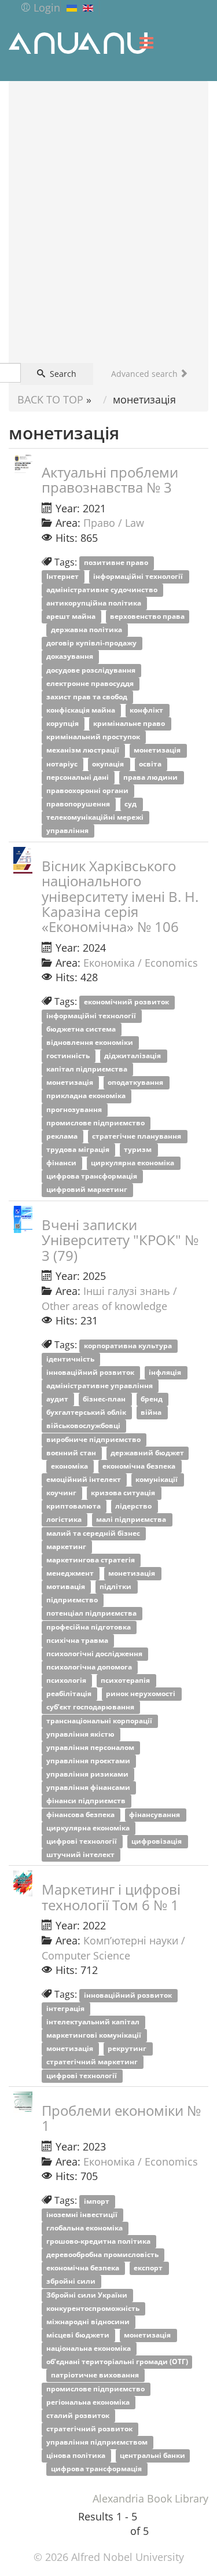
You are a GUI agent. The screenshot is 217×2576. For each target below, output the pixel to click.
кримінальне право (130, 724)
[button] (40, 8)
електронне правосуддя (91, 683)
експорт (149, 2268)
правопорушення (79, 804)
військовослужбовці (84, 1426)
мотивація (67, 1587)
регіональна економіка (89, 2402)
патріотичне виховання (96, 2375)
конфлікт (147, 710)
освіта (151, 764)
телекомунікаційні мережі (96, 818)
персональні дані (78, 777)
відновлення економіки (91, 1042)
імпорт (98, 2201)
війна (152, 1413)
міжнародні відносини (89, 2322)
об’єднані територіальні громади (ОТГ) (117, 2362)
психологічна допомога (90, 1667)
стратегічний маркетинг (93, 2062)
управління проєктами (89, 1761)
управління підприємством (98, 2442)
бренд (152, 1399)
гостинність (69, 1056)
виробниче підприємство (94, 1439)
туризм (139, 1149)
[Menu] (146, 43)
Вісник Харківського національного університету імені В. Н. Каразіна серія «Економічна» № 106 (120, 896)
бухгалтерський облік (87, 1413)
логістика (65, 1520)
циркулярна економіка (133, 1163)
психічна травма (78, 1640)
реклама (63, 1136)
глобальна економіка (85, 2228)
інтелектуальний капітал (94, 2022)
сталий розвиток (79, 2415)
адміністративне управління (100, 1386)
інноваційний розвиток (91, 1372)
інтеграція (66, 2008)
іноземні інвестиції (83, 2214)
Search (62, 374)
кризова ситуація (124, 1493)
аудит (58, 1399)
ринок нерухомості (141, 1694)
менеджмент (71, 1573)
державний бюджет (147, 1453)
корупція (63, 724)
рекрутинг (128, 2049)
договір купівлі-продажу (92, 643)
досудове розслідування (92, 670)
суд (131, 804)
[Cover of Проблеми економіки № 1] (23, 2105)
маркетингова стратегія (91, 1560)
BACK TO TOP (50, 399)
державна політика (87, 630)
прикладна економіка (87, 1096)
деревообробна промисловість (103, 2255)
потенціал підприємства (92, 1614)
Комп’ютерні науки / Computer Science (113, 1948)
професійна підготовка (89, 1627)
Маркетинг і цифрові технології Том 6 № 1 (111, 1897)
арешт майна (72, 616)
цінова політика (77, 2456)
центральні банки (152, 2456)
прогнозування (75, 1109)
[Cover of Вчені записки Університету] (23, 1219)
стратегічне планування (137, 1136)
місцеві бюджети (79, 2335)
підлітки (116, 1587)
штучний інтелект (81, 1854)
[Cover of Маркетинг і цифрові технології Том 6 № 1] (23, 1883)
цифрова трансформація (93, 1177)
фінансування (155, 1814)
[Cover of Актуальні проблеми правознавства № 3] (23, 463)
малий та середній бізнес (94, 1533)
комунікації (157, 1479)
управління (68, 831)
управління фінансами (89, 1788)
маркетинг (67, 1546)
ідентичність (71, 1359)
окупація (109, 764)
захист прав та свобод (88, 697)
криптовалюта (74, 1507)
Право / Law (114, 523)
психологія (67, 1681)
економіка (70, 1466)
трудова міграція (79, 1149)
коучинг (62, 1493)
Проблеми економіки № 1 (121, 2118)
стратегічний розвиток (90, 2429)
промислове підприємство (96, 1123)
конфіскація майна (82, 710)
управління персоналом (91, 1747)
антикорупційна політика (95, 603)
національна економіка (89, 2349)
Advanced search (146, 374)
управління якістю (81, 1734)
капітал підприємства (88, 1069)
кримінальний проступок (94, 737)
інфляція (166, 1372)
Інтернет (63, 576)
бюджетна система (82, 1029)
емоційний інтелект (84, 1479)
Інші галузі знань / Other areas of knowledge (109, 1298)
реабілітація (70, 1694)
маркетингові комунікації (95, 2036)
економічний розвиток (127, 1002)
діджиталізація (133, 1056)
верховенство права (147, 616)
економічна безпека (140, 1466)
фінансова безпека (81, 1814)
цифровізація (157, 1841)
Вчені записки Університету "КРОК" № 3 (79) (120, 1240)
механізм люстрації (84, 751)
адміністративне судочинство (103, 590)
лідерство (134, 1507)
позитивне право (117, 563)
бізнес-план (105, 1399)
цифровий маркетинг (88, 1190)
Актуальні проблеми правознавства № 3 (110, 480)
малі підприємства (132, 1520)
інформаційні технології (139, 576)
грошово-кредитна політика (99, 2241)
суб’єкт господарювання (91, 1707)
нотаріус (63, 764)
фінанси (62, 1163)
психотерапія (126, 1681)
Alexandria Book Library (150, 2498)
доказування (71, 657)
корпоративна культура (129, 1346)
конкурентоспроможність (94, 2308)
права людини (151, 777)
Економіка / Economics (141, 963)
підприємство (73, 1600)
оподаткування (136, 1083)
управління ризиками (88, 1775)
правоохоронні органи (88, 790)
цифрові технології (82, 1841)
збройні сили (72, 2282)
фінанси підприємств (87, 1801)
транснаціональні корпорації (100, 1721)
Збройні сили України (88, 2295)
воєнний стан (72, 1453)
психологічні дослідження (95, 1654)
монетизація (158, 751)
